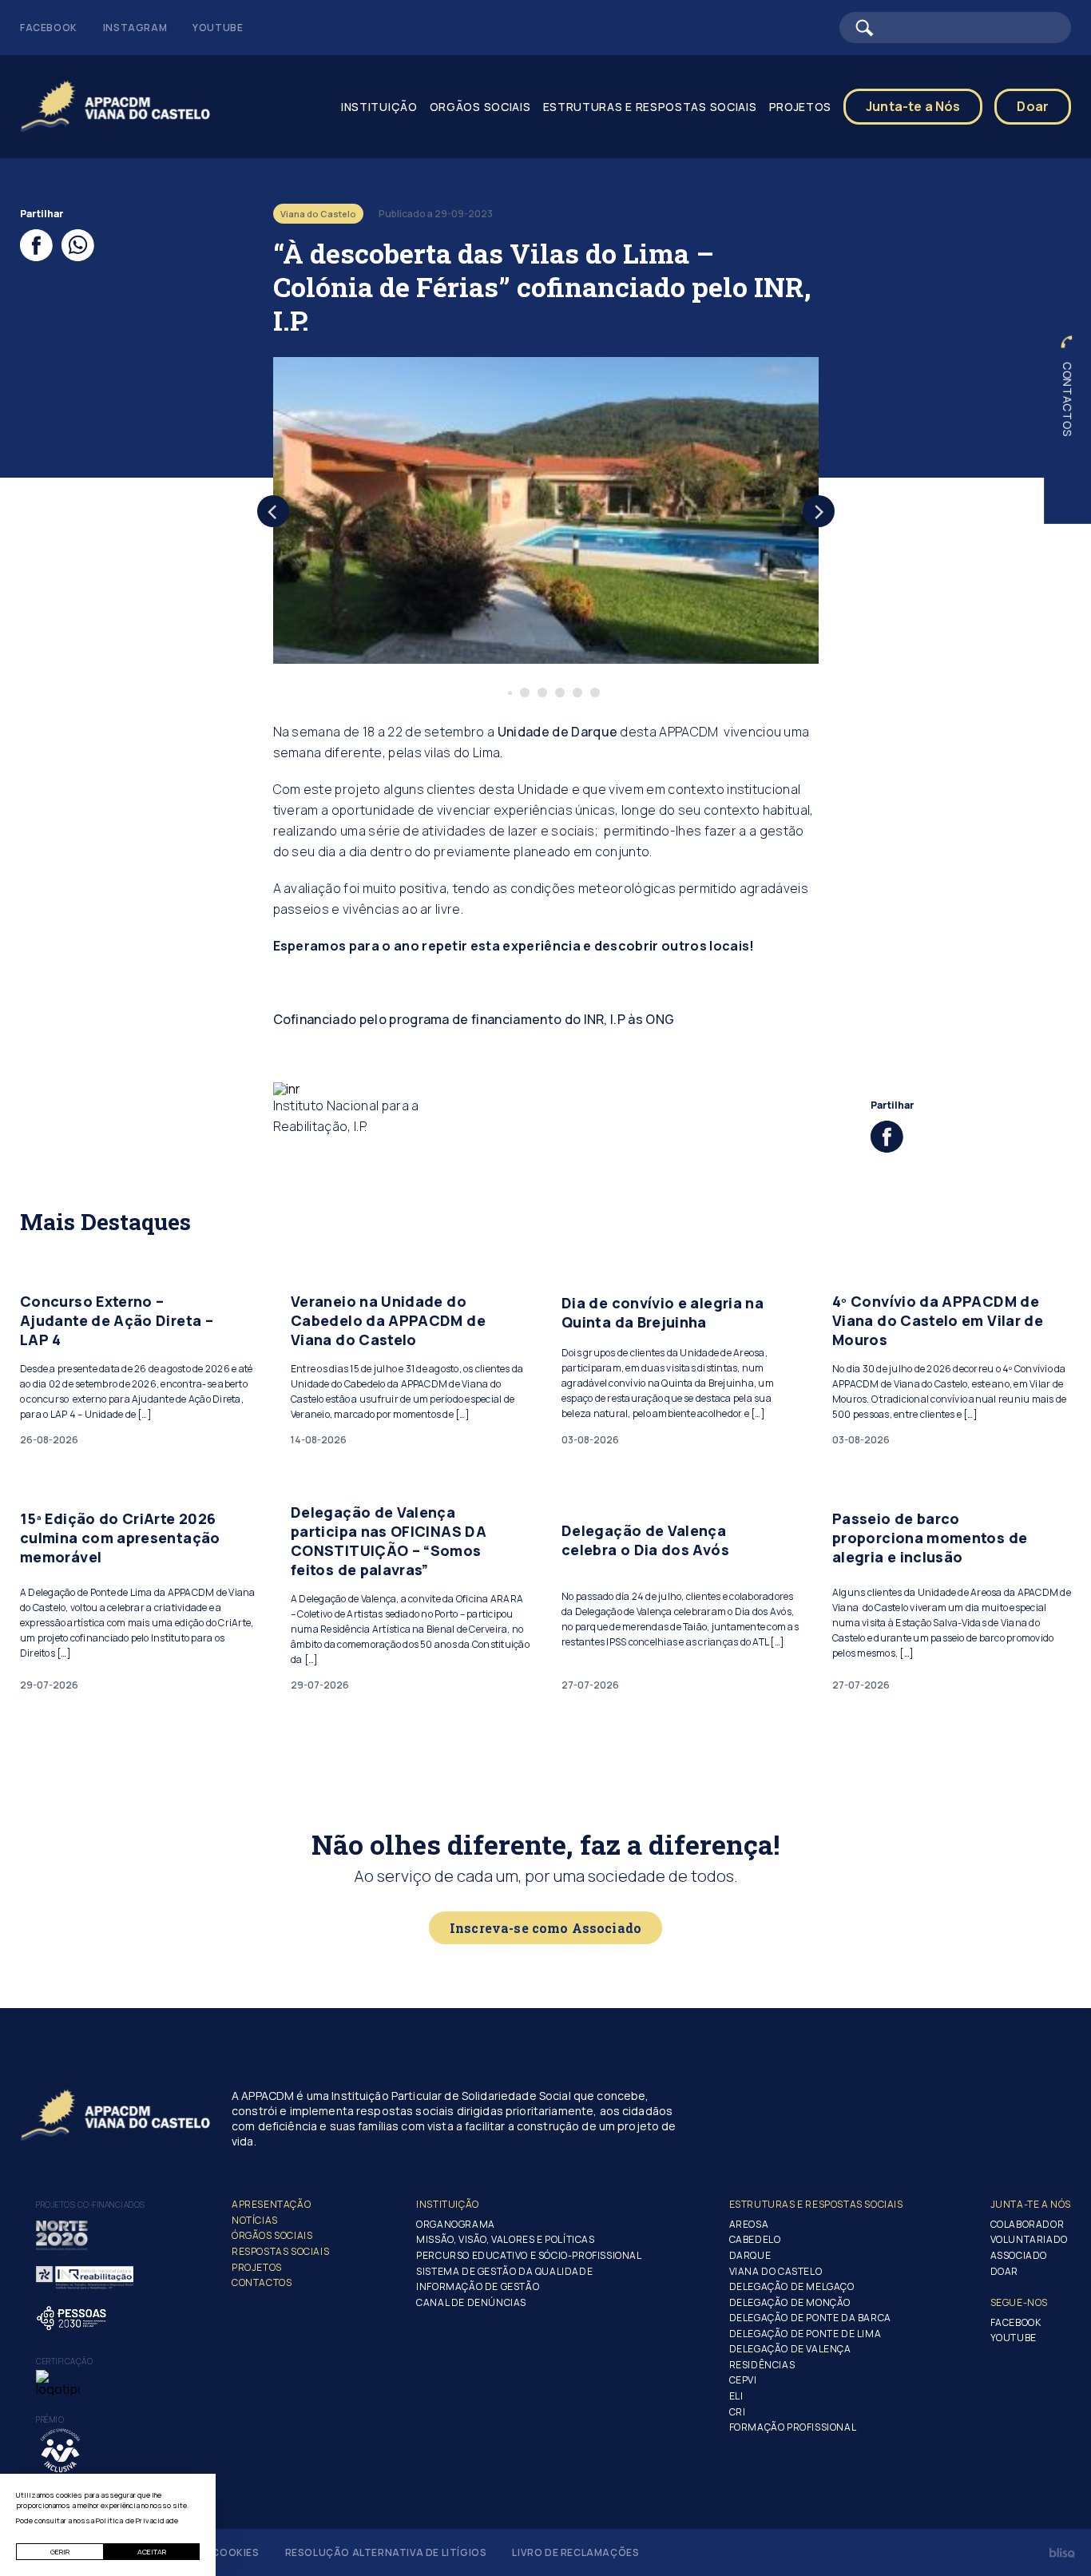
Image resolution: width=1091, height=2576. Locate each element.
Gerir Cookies (219, 2552)
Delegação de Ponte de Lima (805, 2334)
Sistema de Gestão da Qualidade (504, 2271)
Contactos (1067, 399)
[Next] (819, 511)
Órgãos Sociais (272, 2235)
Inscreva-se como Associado (545, 1928)
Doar (1033, 106)
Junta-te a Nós (913, 106)
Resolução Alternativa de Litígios (386, 2552)
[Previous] (273, 511)
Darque (750, 2255)
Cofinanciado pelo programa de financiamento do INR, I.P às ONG (474, 1019)
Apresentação (271, 2204)
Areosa (749, 2224)
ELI (736, 2396)
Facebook (49, 28)
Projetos (257, 2267)
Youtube (218, 28)
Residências (762, 2365)
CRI (738, 2412)
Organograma (456, 2224)
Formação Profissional (793, 2427)
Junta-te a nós (1031, 2204)
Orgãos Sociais (480, 107)
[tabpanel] (546, 510)
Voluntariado (1029, 2239)
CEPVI (743, 2380)
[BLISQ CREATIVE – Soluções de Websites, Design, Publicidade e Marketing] (1062, 2553)
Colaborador (1028, 2224)
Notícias (255, 2220)
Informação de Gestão (478, 2286)
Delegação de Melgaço (792, 2286)
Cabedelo (755, 2239)
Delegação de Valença (790, 2349)
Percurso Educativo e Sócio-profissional (529, 2255)
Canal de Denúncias (471, 2302)
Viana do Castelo (776, 2271)
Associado (1019, 2255)
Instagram (135, 28)
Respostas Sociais (280, 2251)
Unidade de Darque (557, 732)
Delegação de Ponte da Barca (810, 2318)
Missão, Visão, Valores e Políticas (505, 2239)
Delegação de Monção (790, 2302)
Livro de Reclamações (575, 2552)
